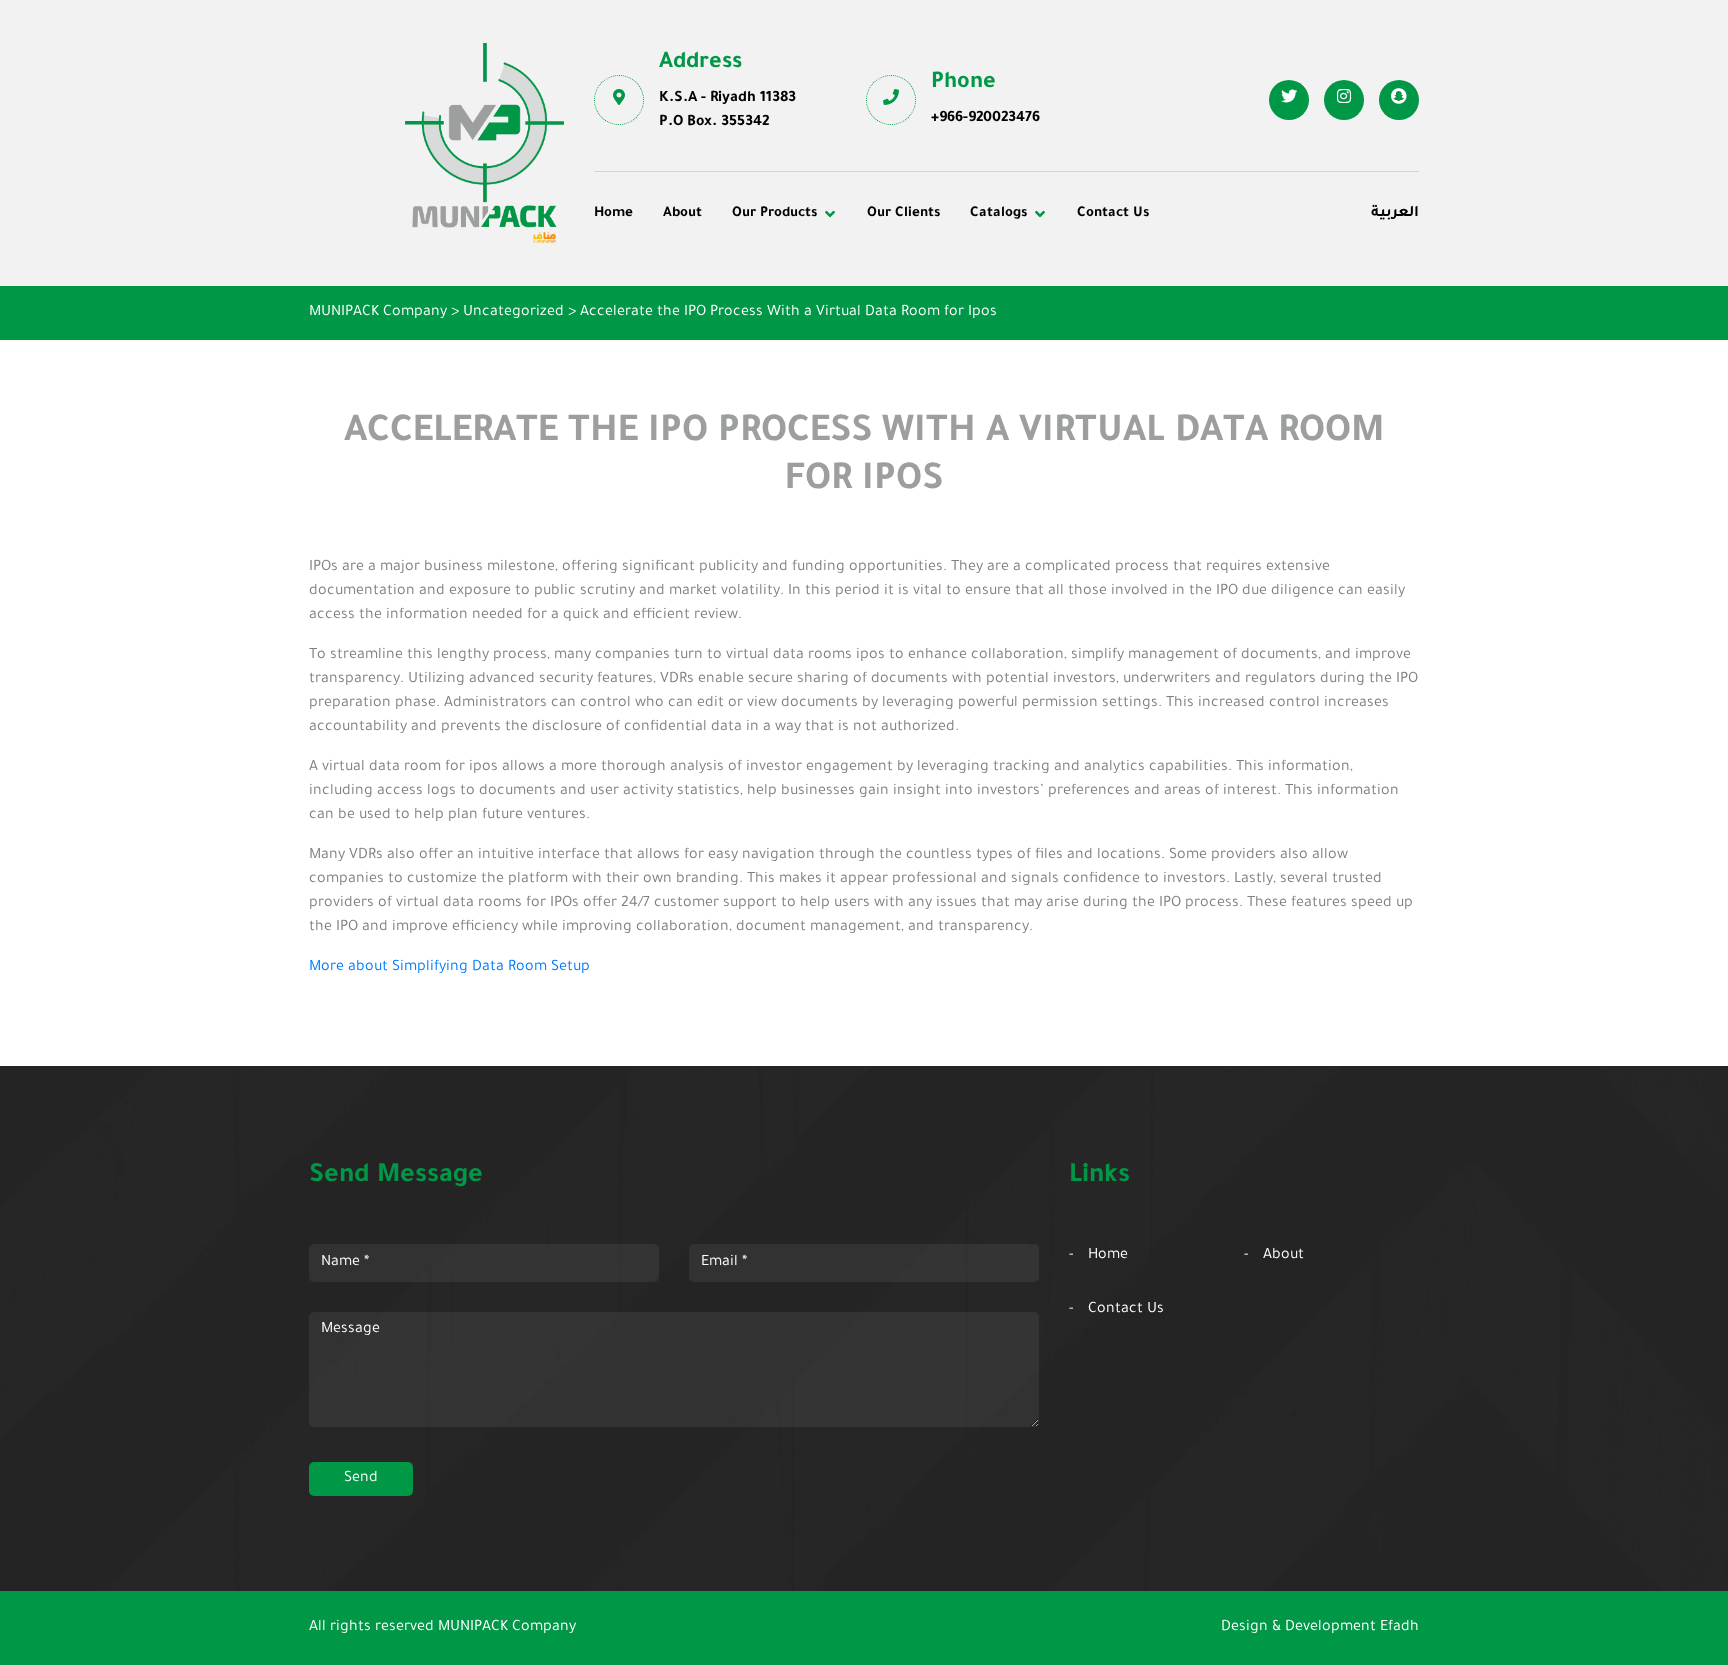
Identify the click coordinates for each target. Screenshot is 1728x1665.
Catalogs (998, 213)
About (682, 213)
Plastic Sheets (929, 332)
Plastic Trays (1196, 332)
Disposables (649, 277)
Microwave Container (954, 304)
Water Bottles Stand (1221, 277)
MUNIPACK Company (507, 1628)
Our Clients (903, 213)
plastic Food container (686, 332)
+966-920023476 (985, 119)
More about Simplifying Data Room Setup (449, 968)
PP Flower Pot (656, 359)
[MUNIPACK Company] (484, 143)
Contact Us (1113, 213)
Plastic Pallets (929, 277)
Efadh (1399, 1628)
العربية (1395, 214)
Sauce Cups (921, 359)
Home (613, 213)
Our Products (774, 213)
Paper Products (1206, 304)
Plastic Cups (651, 304)
